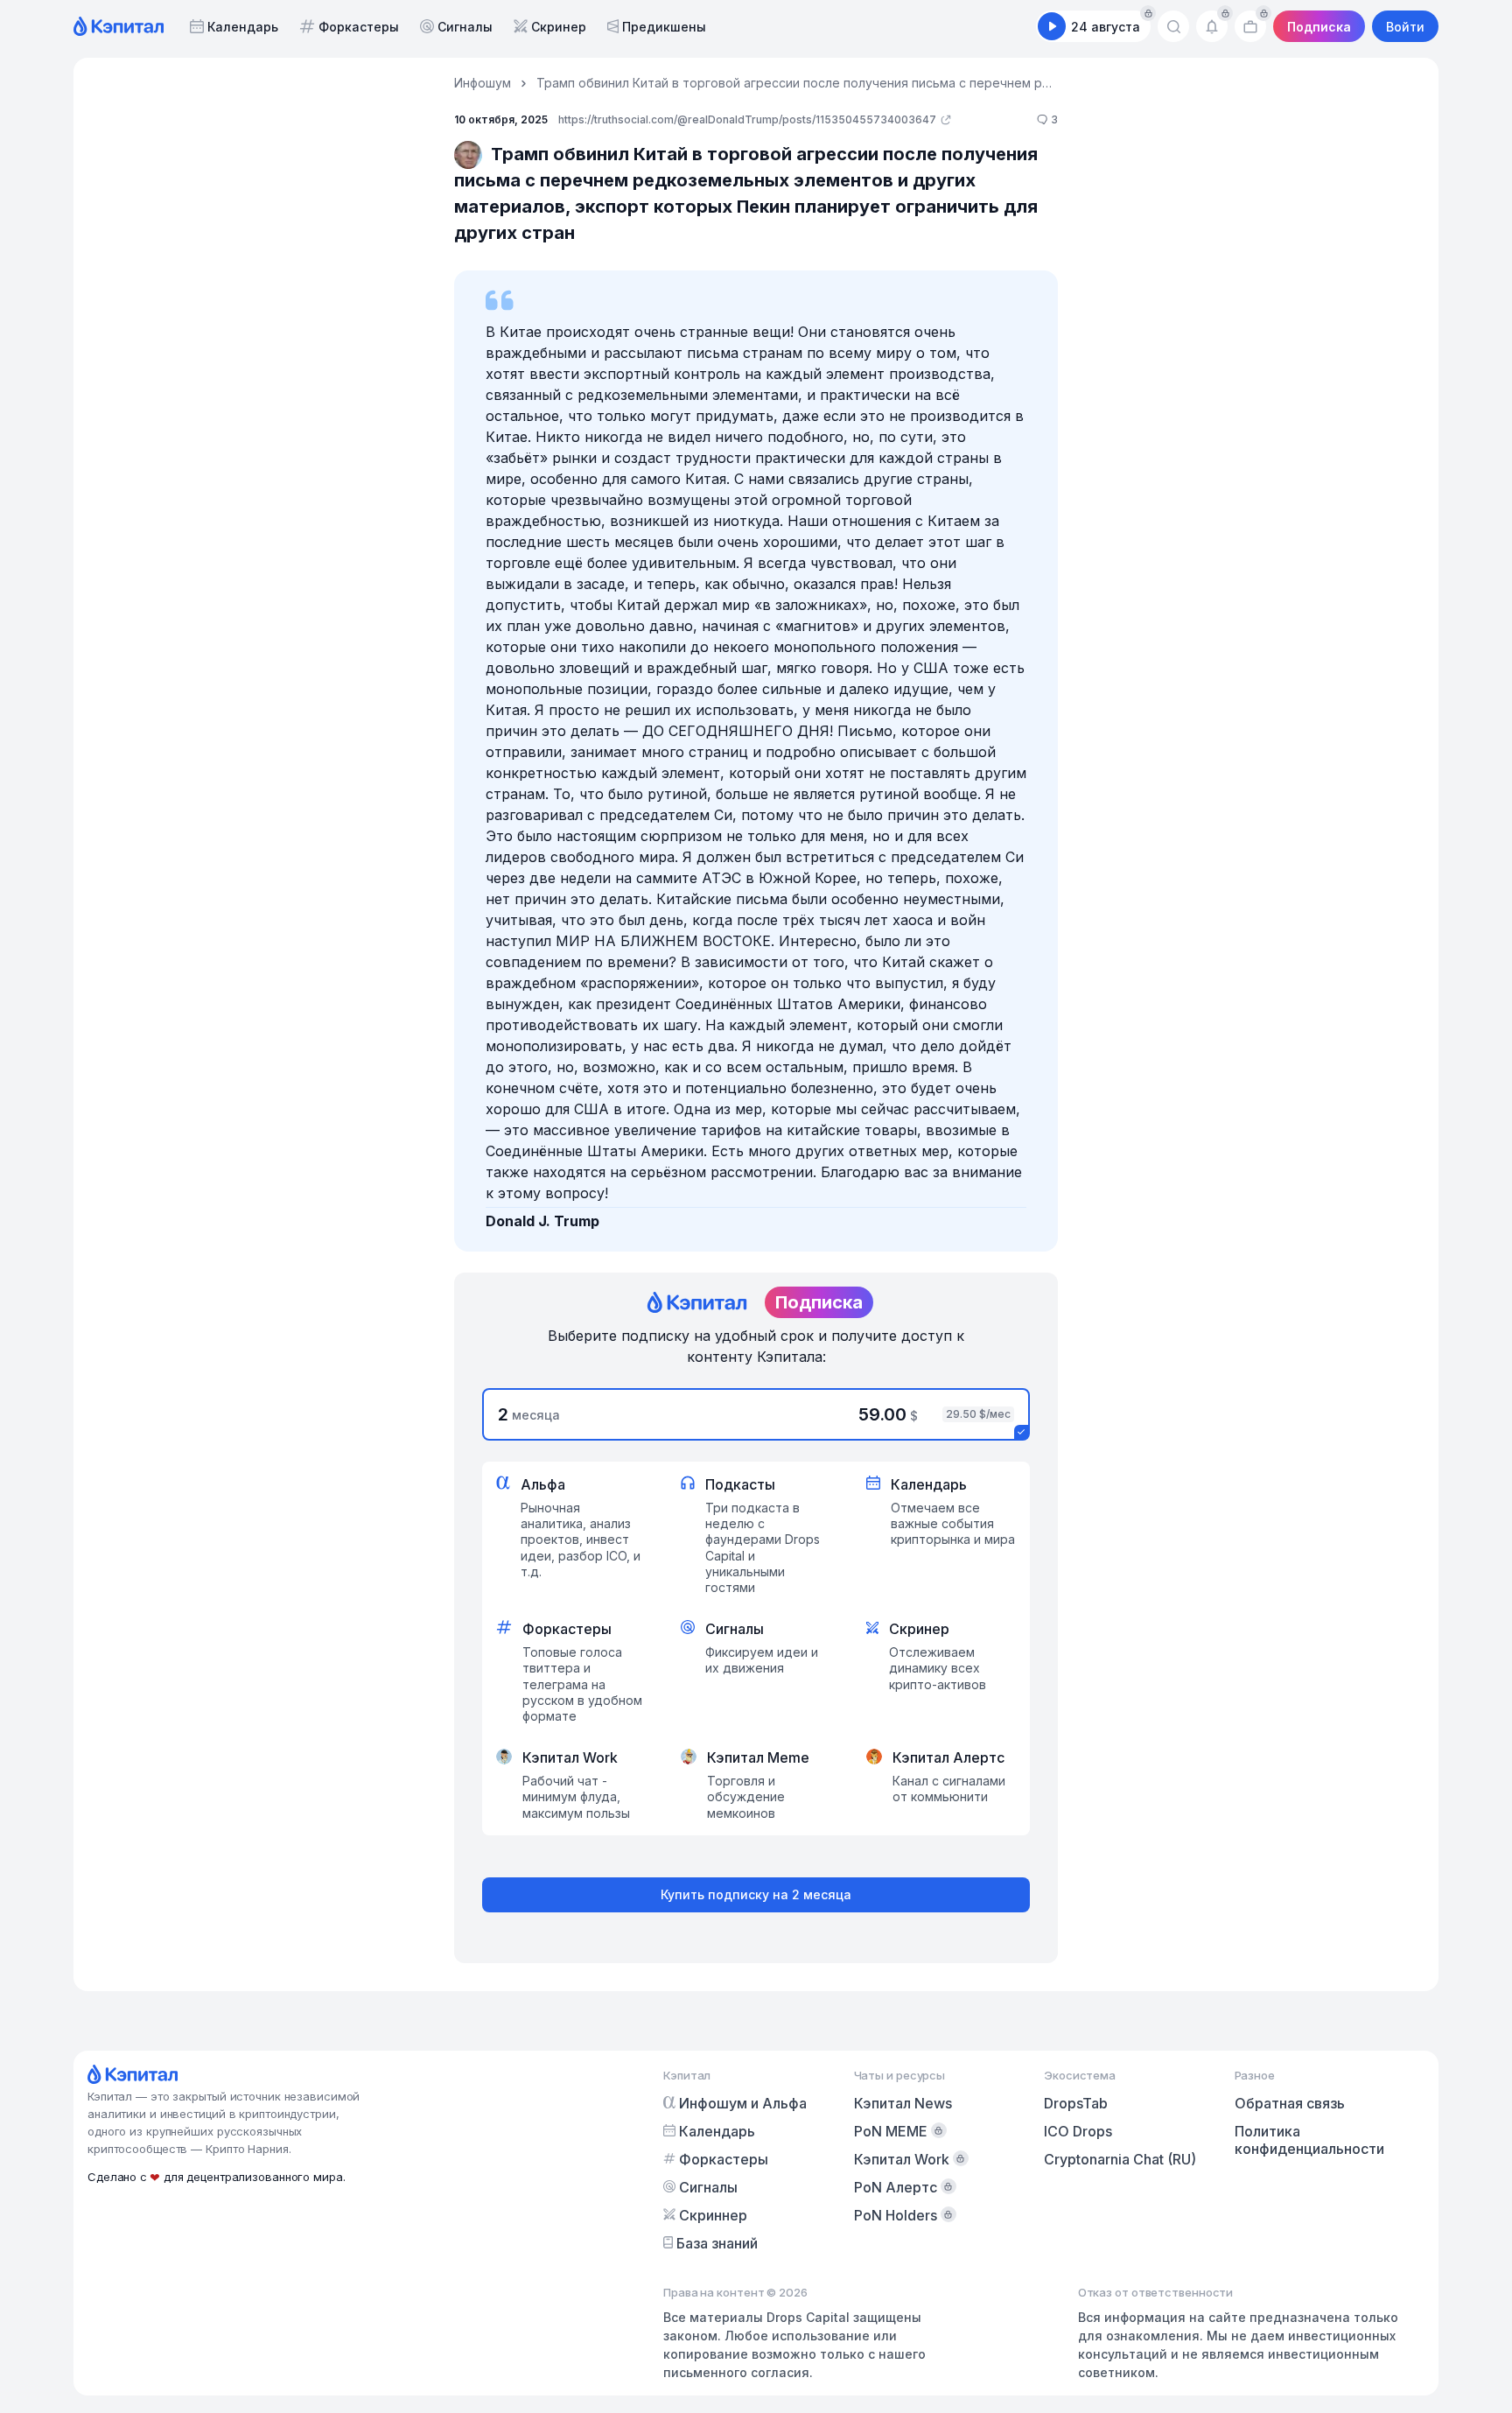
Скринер (559, 27)
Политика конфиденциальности (1309, 2140)
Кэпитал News (903, 2103)
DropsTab (1076, 2103)
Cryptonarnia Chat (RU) (1120, 2159)
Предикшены (664, 27)
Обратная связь (1290, 2103)
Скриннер (713, 2215)
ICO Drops (1078, 2131)
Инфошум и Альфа (743, 2103)
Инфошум (483, 83)
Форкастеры (359, 27)
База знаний (717, 2243)
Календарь (243, 27)
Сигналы (465, 27)
